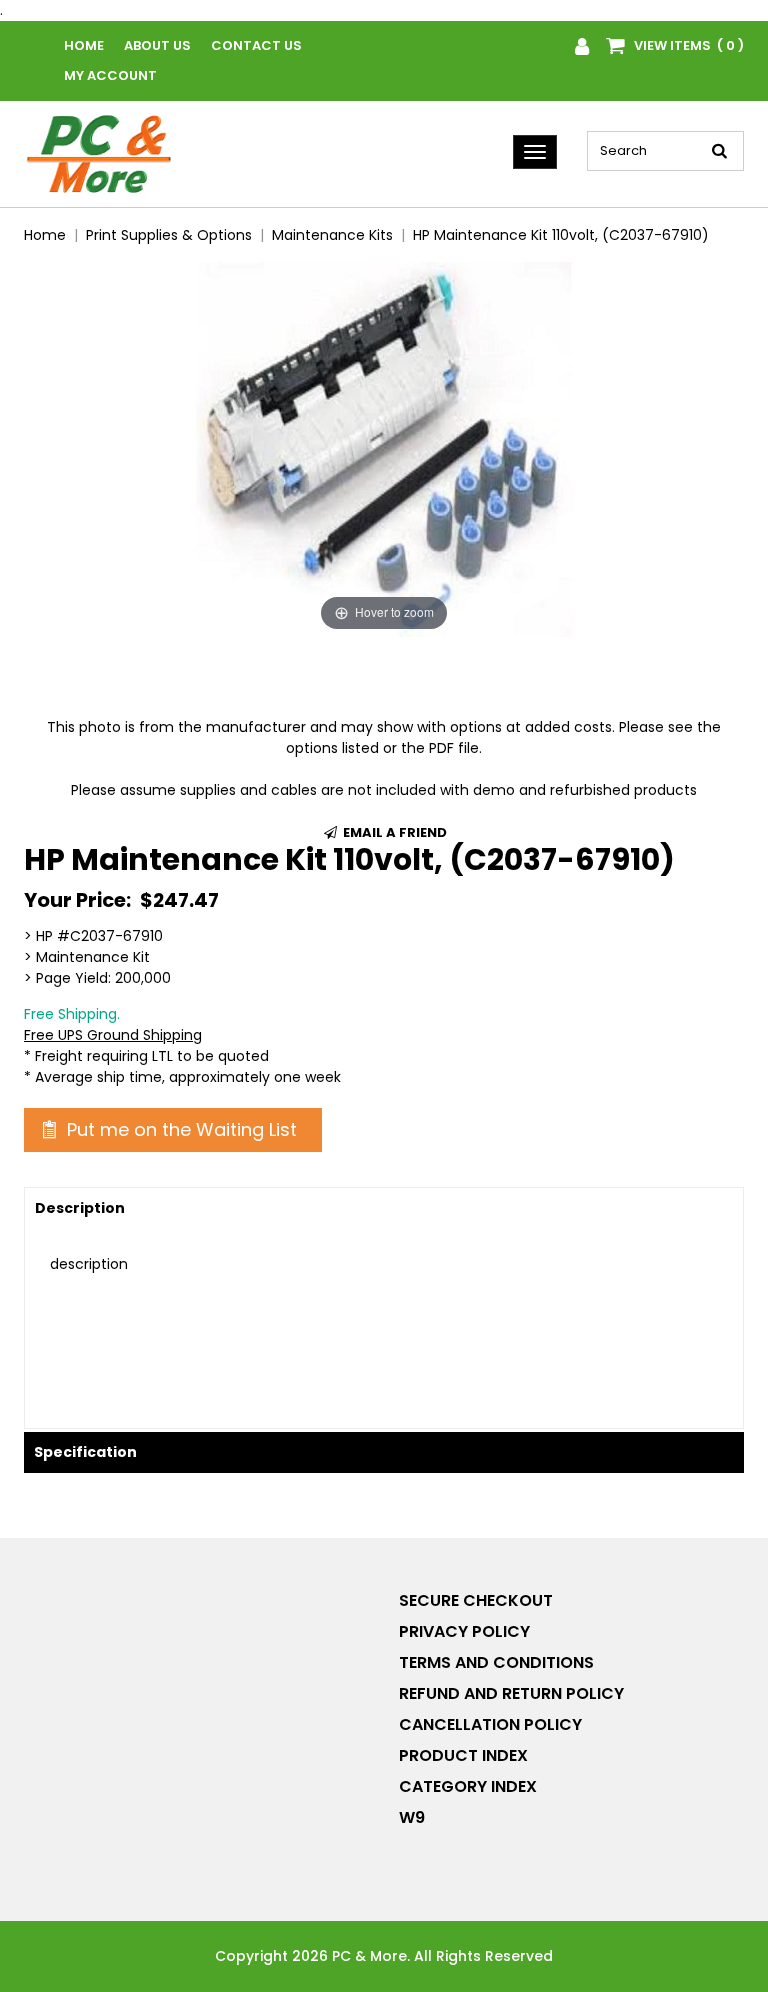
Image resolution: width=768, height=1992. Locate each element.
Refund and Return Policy (511, 1693)
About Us (157, 45)
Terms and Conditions (496, 1662)
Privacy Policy (464, 1631)
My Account (110, 75)
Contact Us (256, 45)
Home (84, 45)
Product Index (463, 1755)
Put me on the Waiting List (179, 1129)
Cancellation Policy (490, 1724)
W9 (412, 1817)
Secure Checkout (476, 1600)
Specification (85, 1452)
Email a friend (393, 832)
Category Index (468, 1786)
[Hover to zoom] (384, 448)
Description (80, 1208)
